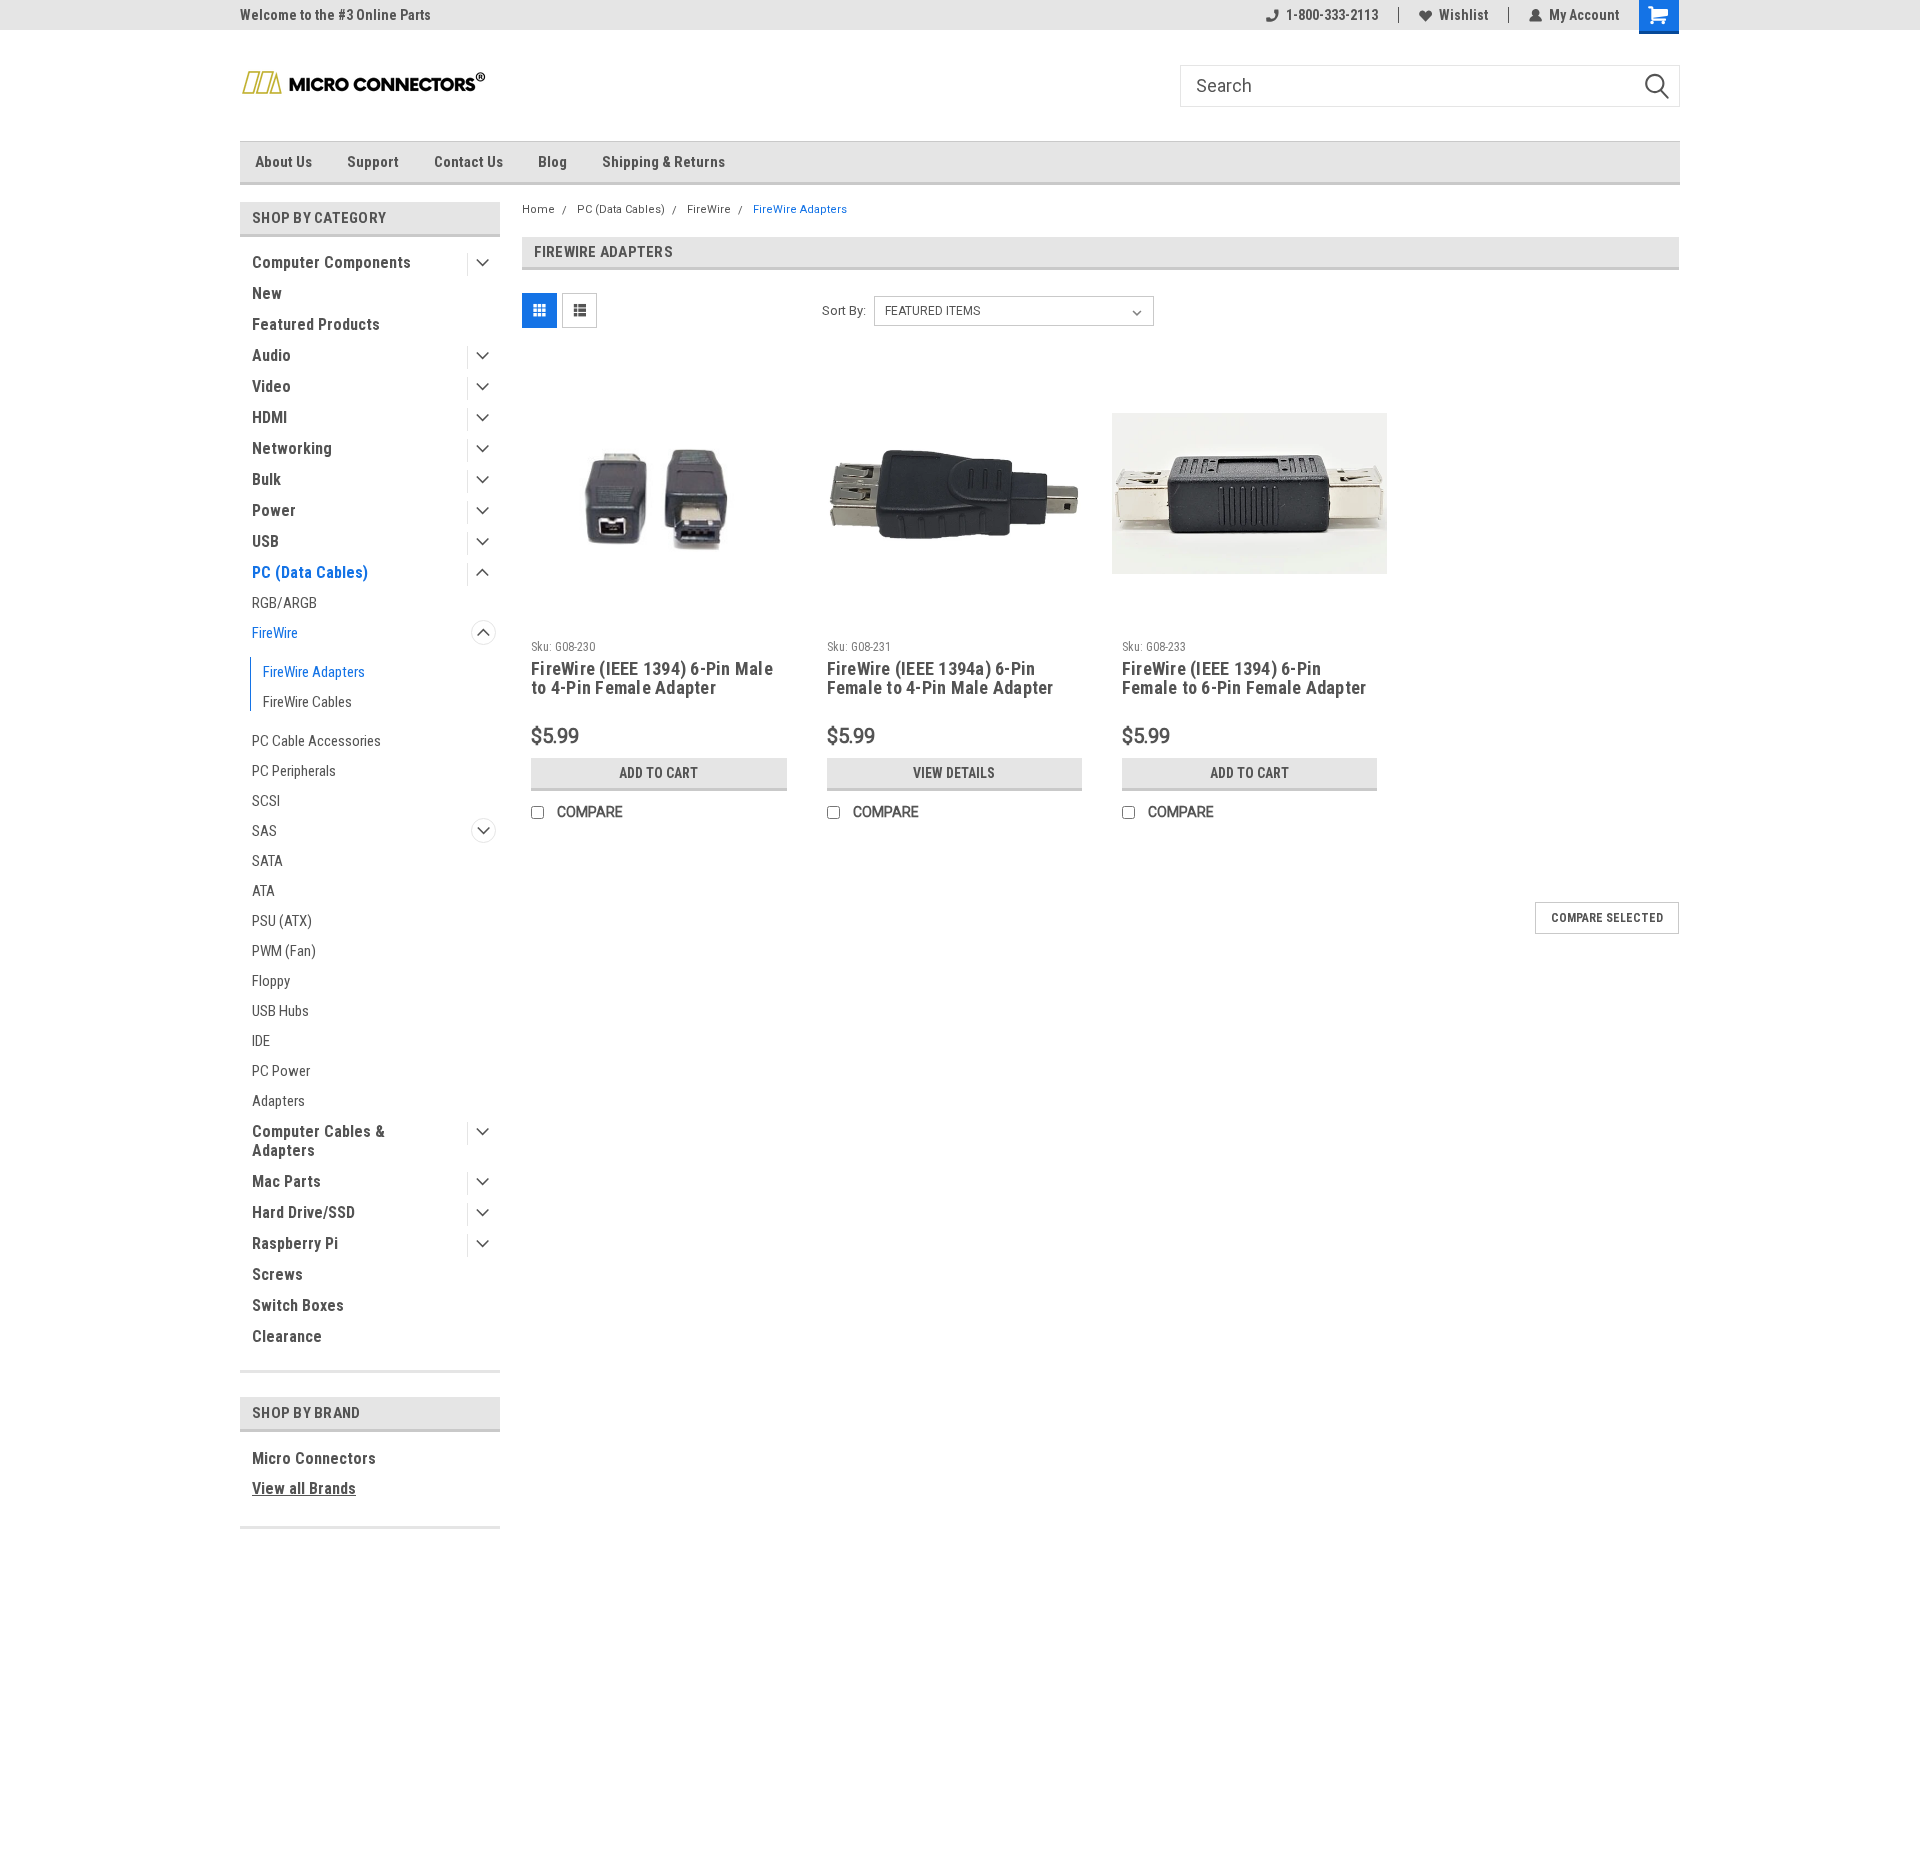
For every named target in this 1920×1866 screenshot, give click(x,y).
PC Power (281, 1071)
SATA (267, 861)
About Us (283, 162)
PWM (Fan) (284, 951)
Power (274, 510)
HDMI (269, 417)
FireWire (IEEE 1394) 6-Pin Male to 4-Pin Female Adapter (652, 678)
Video (271, 386)
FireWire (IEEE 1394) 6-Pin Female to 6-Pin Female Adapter (1244, 678)
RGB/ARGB (284, 603)
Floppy (271, 981)
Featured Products (316, 324)
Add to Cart (658, 773)
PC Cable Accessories (316, 741)
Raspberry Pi (295, 1243)
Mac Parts (286, 1181)
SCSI (266, 801)
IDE (261, 1041)
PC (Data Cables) (310, 572)
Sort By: (844, 310)
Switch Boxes (298, 1305)
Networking (292, 448)
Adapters (278, 1101)
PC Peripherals (294, 771)
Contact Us (468, 162)
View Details (954, 773)
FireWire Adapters (314, 672)
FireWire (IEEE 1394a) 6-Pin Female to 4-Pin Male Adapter (940, 678)
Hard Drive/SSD (303, 1212)
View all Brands (304, 1488)
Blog (552, 162)
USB (265, 541)
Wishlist (1463, 15)
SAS (264, 831)
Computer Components (331, 262)
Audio (271, 355)
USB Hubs (280, 1011)
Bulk (266, 479)
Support (373, 162)
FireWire (275, 633)
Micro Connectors (314, 1458)
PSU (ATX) (282, 921)
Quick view (659, 616)
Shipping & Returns (663, 162)
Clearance (287, 1336)
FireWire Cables (307, 702)
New (267, 293)
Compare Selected (1607, 918)
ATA (263, 891)
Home (538, 209)
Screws (277, 1274)
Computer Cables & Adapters (318, 1141)
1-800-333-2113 (1332, 15)
